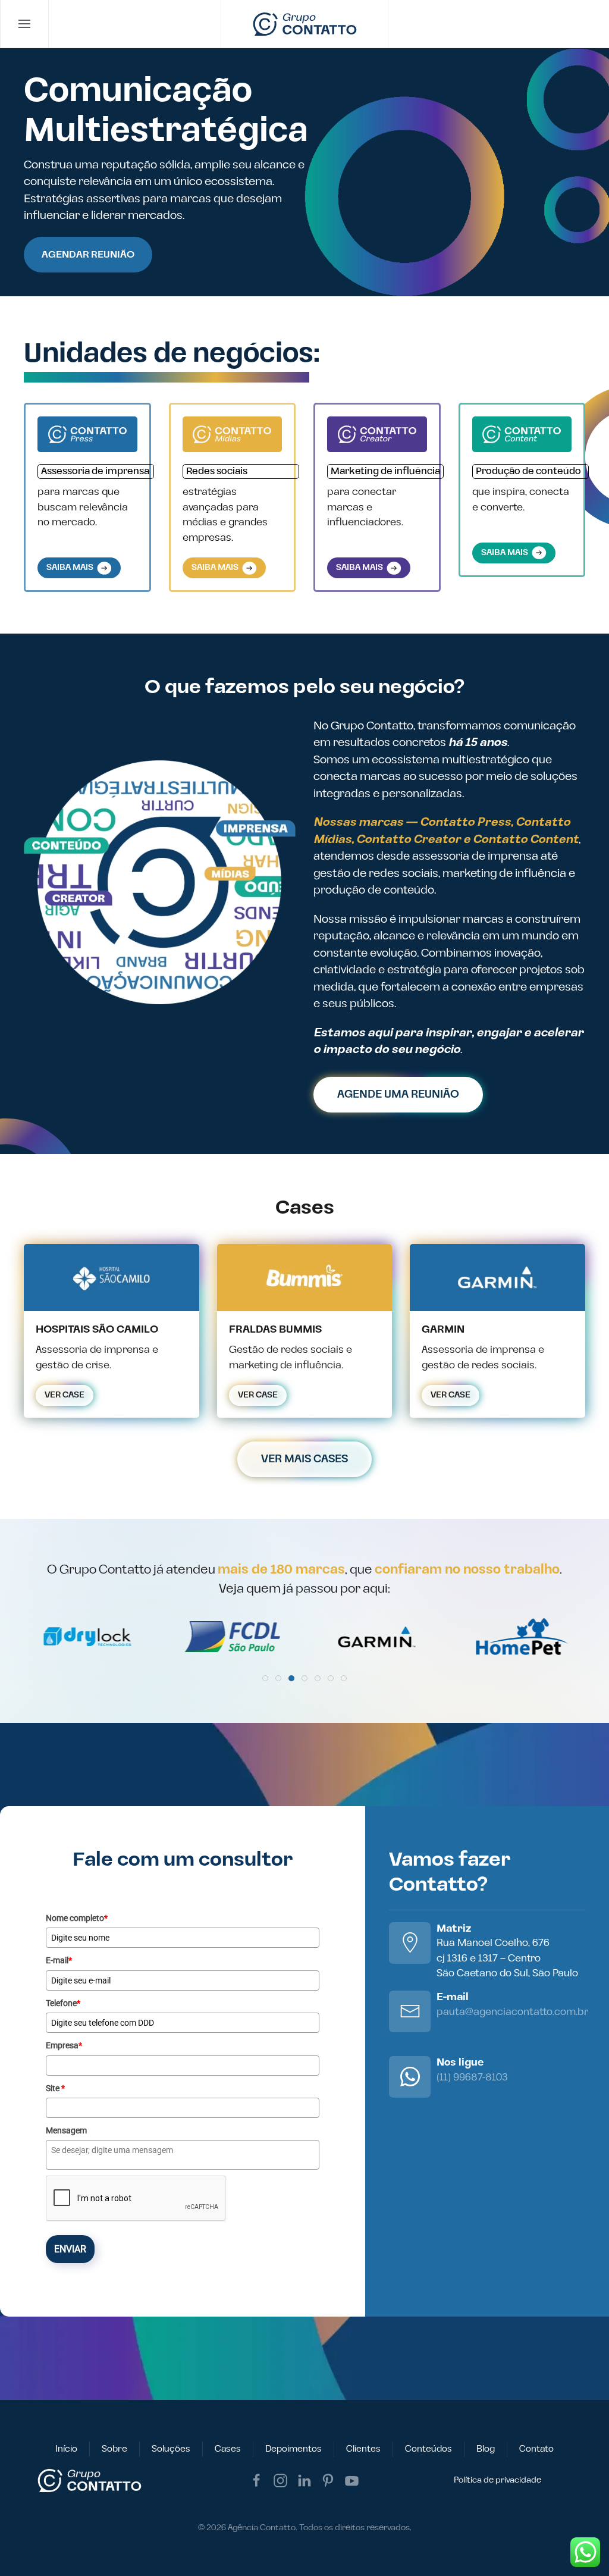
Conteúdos (429, 2449)
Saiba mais (72, 568)
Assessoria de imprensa (95, 471)
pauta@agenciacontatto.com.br (512, 2012)
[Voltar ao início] (305, 24)
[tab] (265, 1678)
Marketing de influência (385, 471)
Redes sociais (217, 471)
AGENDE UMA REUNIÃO (398, 1094)
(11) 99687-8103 (472, 2077)
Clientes (363, 2449)
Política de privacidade (497, 2480)
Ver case (65, 1395)
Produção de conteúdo (528, 471)
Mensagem (66, 2130)
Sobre (114, 2449)
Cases (228, 2449)
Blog (486, 2449)
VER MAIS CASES (304, 1459)
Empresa (64, 2045)
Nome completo (77, 1918)
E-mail (59, 1960)
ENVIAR (70, 2249)
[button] (25, 24)
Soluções (171, 2449)
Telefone (63, 2003)
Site (55, 2088)
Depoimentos (293, 2449)
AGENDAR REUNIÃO (88, 255)
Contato (536, 2449)
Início (66, 2449)
